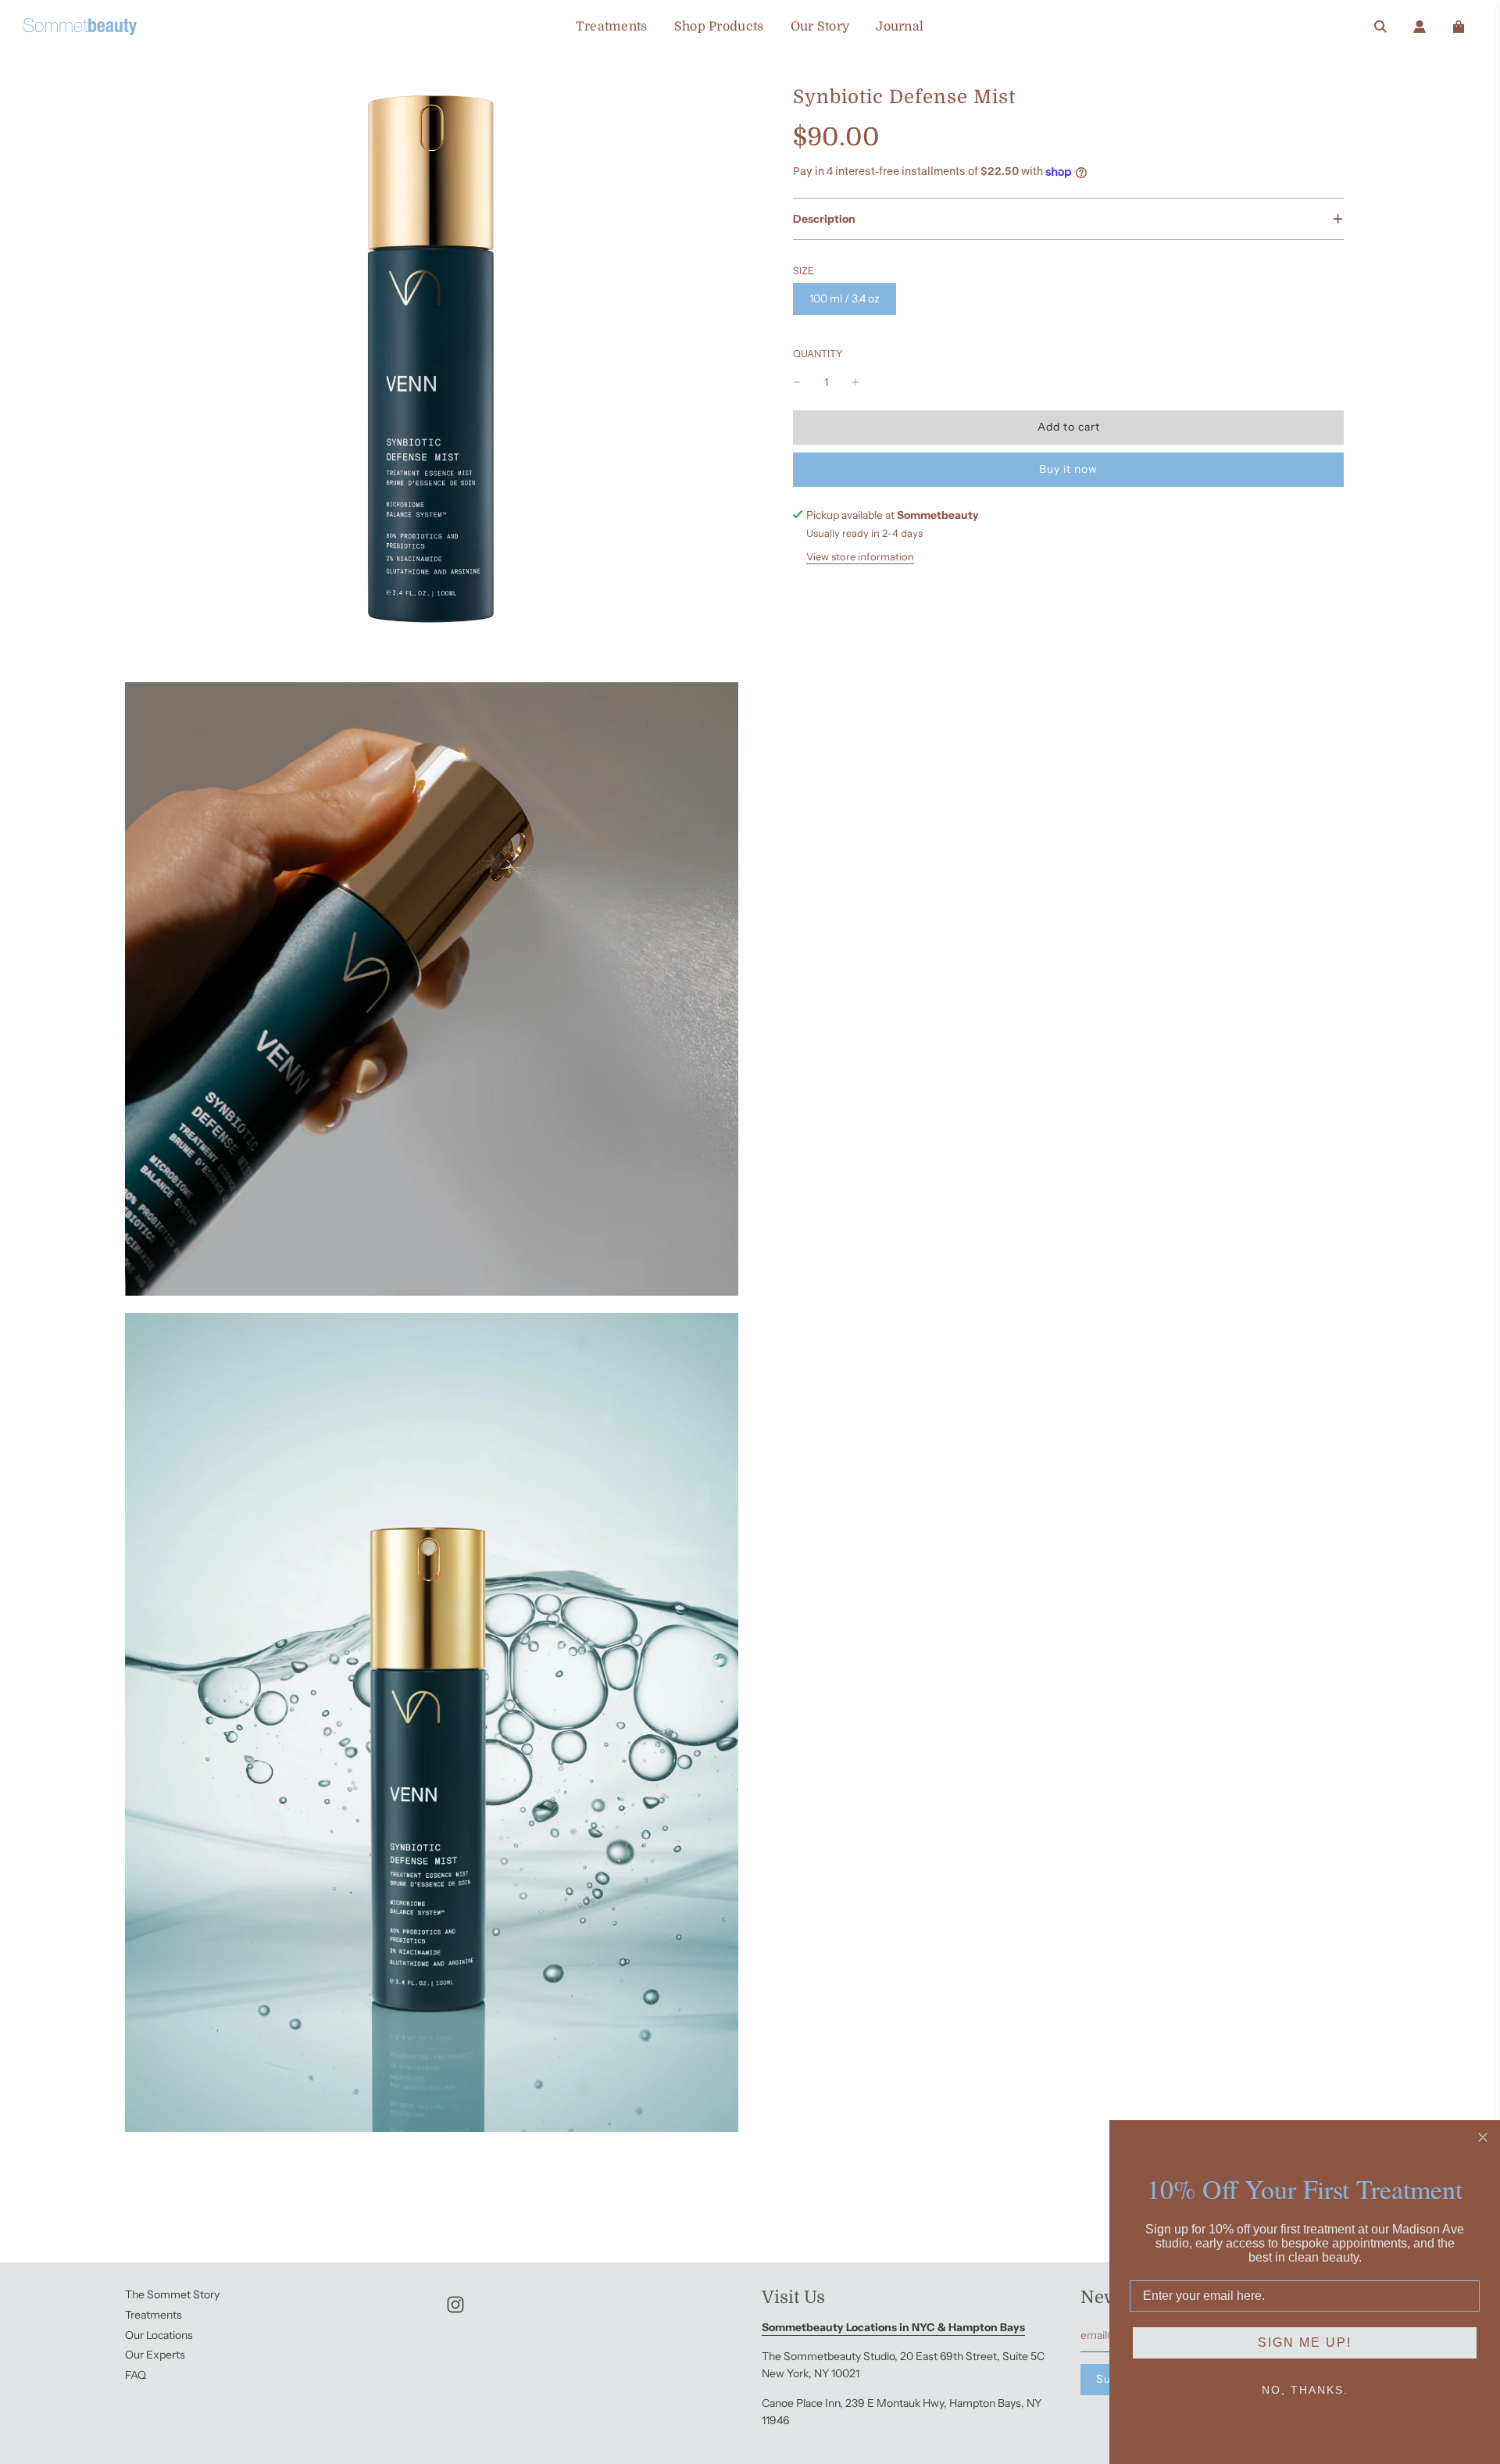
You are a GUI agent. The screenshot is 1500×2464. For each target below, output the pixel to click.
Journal (900, 27)
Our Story (820, 27)
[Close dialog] (1483, 2137)
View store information (860, 556)
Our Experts (155, 2355)
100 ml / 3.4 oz (845, 299)
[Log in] (1420, 27)
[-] (797, 382)
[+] (855, 382)
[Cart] (1459, 27)
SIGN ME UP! (1305, 2342)
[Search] (1380, 27)
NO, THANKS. (1305, 2390)
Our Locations (159, 2335)
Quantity (818, 354)
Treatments (612, 27)
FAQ (136, 2375)
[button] (1068, 219)
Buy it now (1068, 469)
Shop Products (719, 27)
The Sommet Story (172, 2294)
